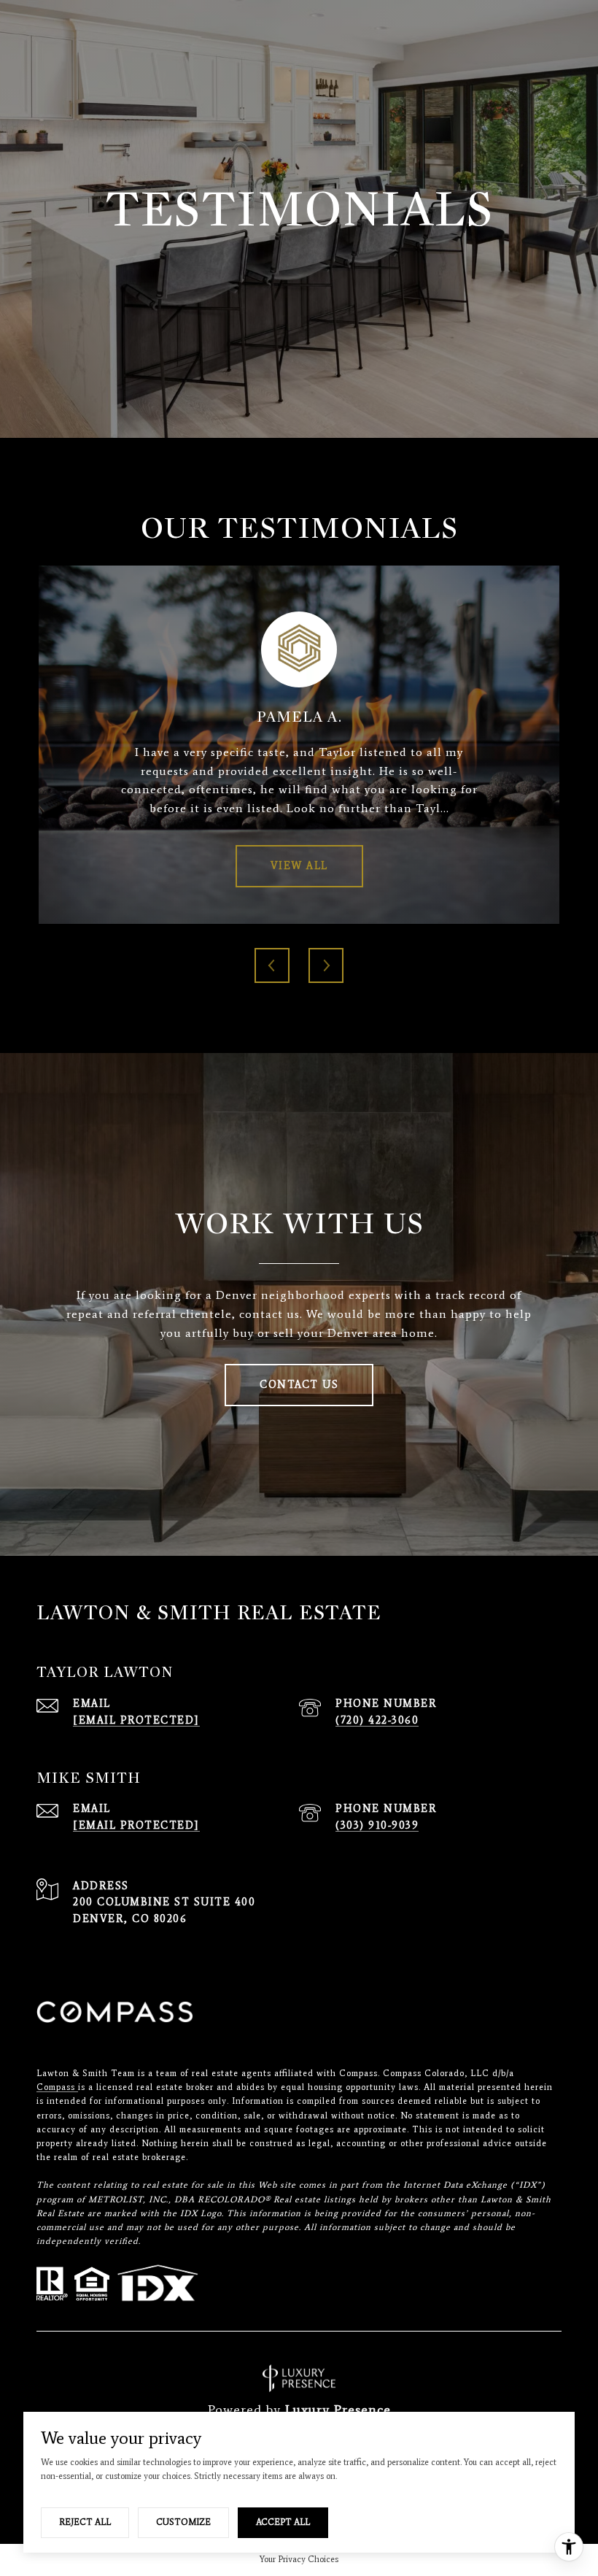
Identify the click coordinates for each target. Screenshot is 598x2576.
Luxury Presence (338, 2410)
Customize (183, 2522)
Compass (57, 2087)
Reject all (85, 2522)
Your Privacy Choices (299, 2559)
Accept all (283, 2522)
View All (299, 866)
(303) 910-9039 (377, 1825)
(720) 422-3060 (377, 1720)
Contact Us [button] (299, 1385)
